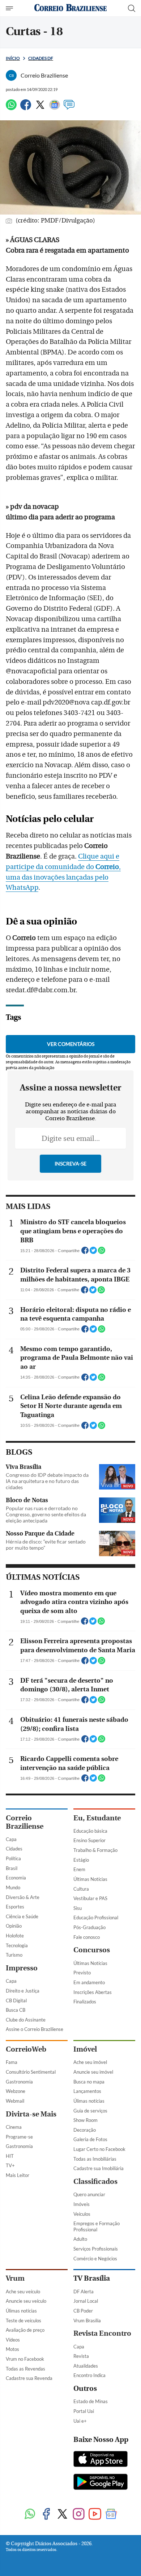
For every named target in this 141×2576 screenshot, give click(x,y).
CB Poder (83, 2311)
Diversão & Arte (23, 1897)
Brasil (12, 1868)
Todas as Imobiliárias (95, 2159)
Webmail (15, 2101)
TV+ (10, 2165)
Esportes (15, 1907)
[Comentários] (69, 108)
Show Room (86, 2120)
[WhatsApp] (11, 108)
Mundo (13, 1887)
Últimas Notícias (90, 1879)
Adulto (80, 2239)
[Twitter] (40, 108)
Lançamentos (87, 2091)
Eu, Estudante (97, 1818)
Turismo (14, 1955)
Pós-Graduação (89, 1927)
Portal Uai (84, 2411)
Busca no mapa (89, 2082)
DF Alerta (84, 2292)
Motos (12, 2349)
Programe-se (19, 2137)
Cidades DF (41, 58)
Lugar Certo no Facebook (99, 2149)
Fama (12, 2062)
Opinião (14, 1926)
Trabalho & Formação (95, 1850)
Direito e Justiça (23, 1991)
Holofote (15, 1936)
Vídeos (13, 2340)
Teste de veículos (23, 2321)
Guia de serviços (90, 2111)
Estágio (81, 1860)
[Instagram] (79, 2515)
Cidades (14, 1849)
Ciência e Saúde (22, 1916)
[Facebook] (26, 108)
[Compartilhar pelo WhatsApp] (102, 1252)
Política (13, 1858)
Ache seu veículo (23, 2292)
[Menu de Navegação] (10, 8)
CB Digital (16, 2000)
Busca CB (16, 2010)
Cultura (81, 1889)
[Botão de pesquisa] (132, 8)
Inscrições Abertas (93, 1992)
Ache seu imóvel (90, 2062)
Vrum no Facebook (25, 2359)
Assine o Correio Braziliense (35, 2029)
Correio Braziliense (25, 1822)
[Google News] (55, 108)
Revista (81, 2356)
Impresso (22, 1968)
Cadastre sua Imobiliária (99, 2168)
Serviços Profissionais (96, 2249)
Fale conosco (87, 1937)
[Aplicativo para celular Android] (101, 2482)
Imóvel (85, 2049)
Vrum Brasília (87, 2321)
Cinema (14, 2127)
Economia (16, 1878)
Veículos (82, 2214)
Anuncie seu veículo (26, 2301)
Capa (11, 1839)
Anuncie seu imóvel (93, 2072)
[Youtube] (95, 2515)
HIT (10, 2156)
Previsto (82, 1973)
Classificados (95, 2182)
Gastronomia (19, 2082)
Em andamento (89, 1982)
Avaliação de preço (25, 2330)
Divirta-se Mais (31, 2114)
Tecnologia (17, 1945)
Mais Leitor (18, 2175)
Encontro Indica (89, 2375)
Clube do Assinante (26, 2020)
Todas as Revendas (25, 2369)
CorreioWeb (26, 2049)
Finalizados (85, 2002)
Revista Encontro (102, 2333)
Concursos (92, 1950)
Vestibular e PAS (90, 1898)
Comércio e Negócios (95, 2259)
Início (13, 58)
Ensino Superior (89, 1840)
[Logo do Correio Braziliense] (70, 8)
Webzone (16, 2091)
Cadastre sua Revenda (29, 2378)
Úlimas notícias (89, 2101)
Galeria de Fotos (90, 2139)
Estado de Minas (91, 2401)
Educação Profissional (96, 1918)
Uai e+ (80, 2421)
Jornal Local (86, 2301)
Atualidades (86, 2366)
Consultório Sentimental (31, 2072)
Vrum (15, 2278)
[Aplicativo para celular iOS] (101, 2460)
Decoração (85, 2130)
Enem (79, 1869)
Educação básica (90, 1831)
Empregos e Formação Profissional (97, 2226)
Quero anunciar (89, 2194)
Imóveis (82, 2204)
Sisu (78, 1908)
